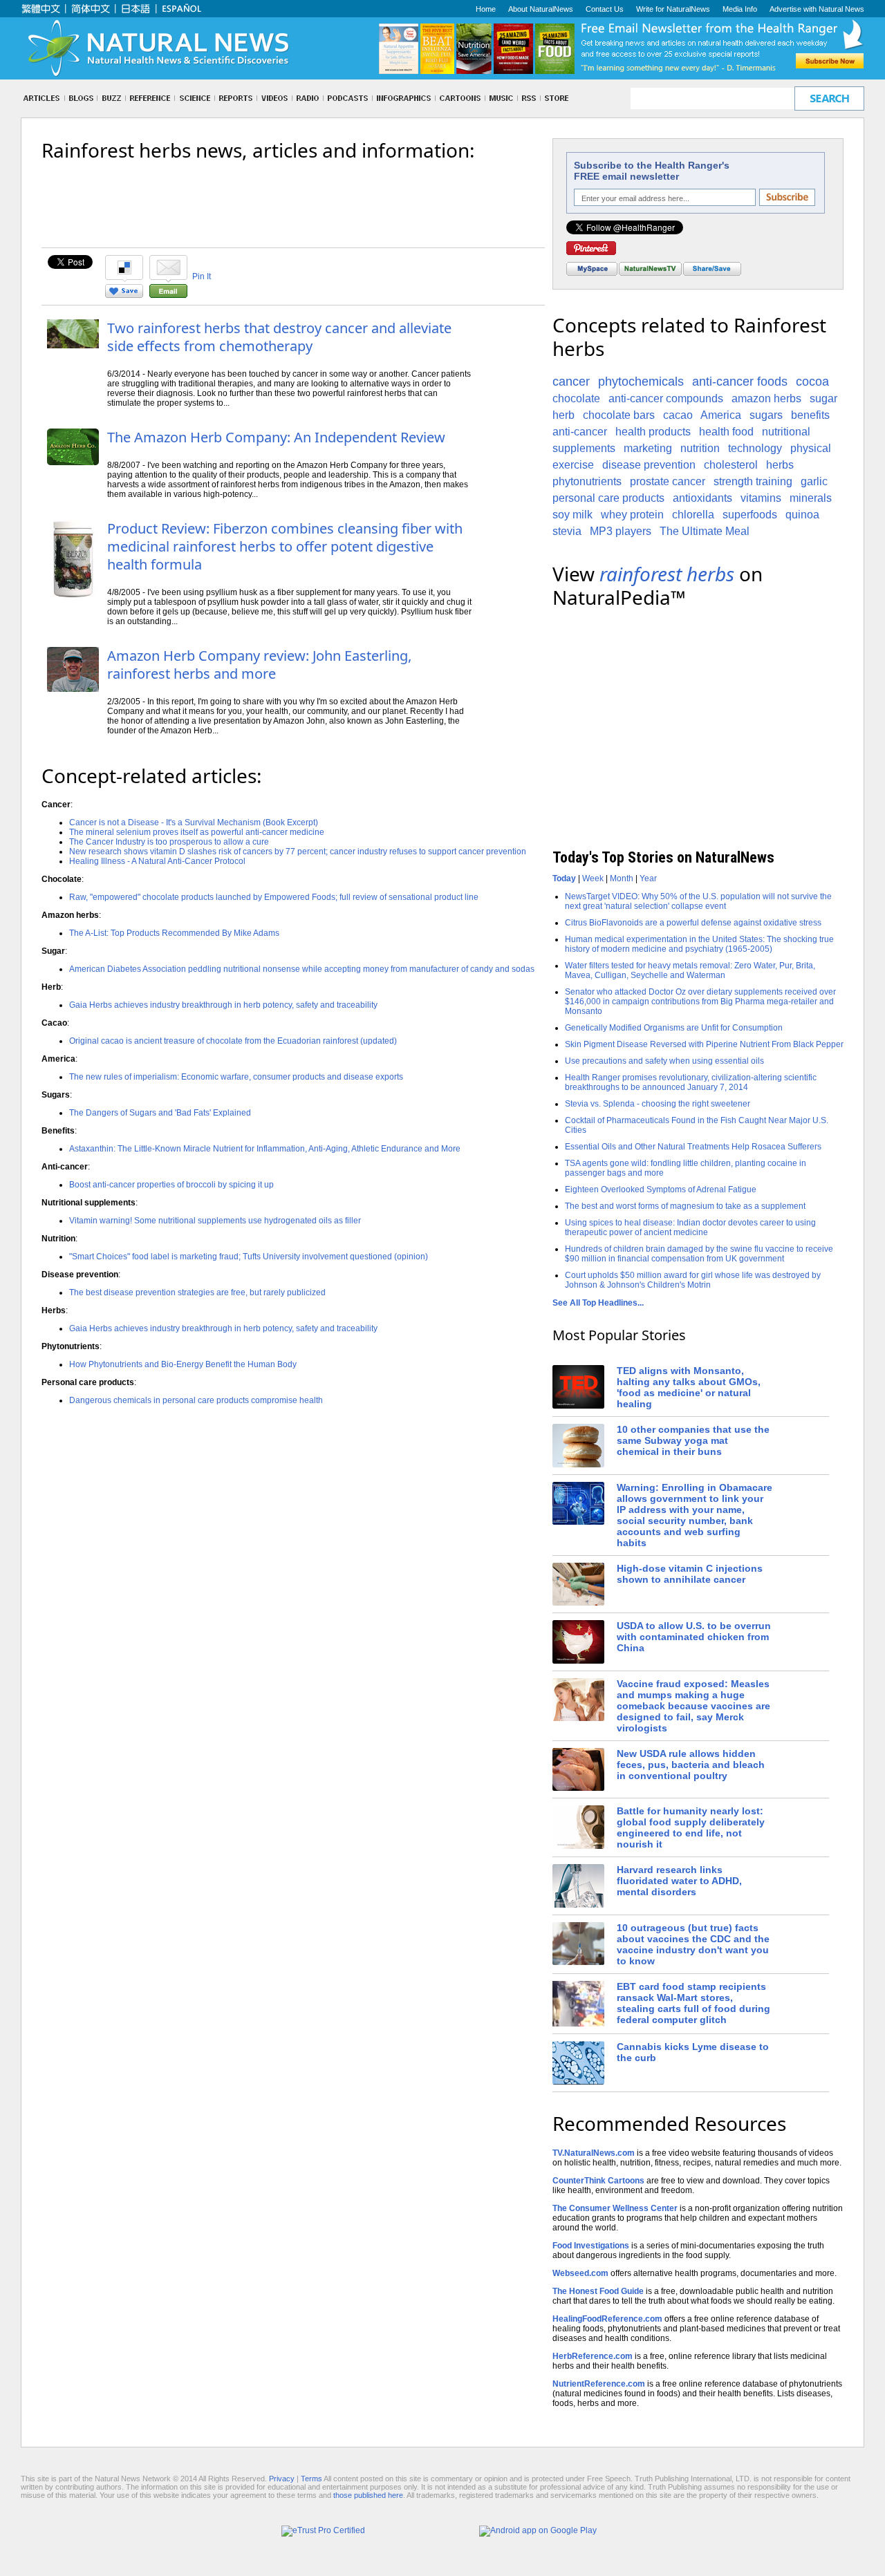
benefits (810, 415)
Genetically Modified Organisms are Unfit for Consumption (674, 1028)
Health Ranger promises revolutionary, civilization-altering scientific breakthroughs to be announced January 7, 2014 (691, 1082)
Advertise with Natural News (817, 9)
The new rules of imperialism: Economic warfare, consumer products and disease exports (236, 1077)
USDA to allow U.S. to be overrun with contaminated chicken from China (694, 1637)
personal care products (608, 498)
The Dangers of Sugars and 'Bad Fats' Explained (160, 1113)
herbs (780, 465)
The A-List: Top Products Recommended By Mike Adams (174, 933)
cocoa (812, 382)
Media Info (740, 9)
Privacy (282, 2479)
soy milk (572, 515)
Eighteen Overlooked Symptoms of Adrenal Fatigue (661, 1190)
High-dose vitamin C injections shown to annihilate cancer (690, 1574)
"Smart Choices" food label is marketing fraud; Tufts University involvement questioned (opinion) (249, 1257)
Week (593, 878)
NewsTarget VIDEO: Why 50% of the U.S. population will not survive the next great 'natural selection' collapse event (698, 901)
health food (726, 432)
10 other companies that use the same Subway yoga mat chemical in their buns (693, 1440)
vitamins (761, 498)
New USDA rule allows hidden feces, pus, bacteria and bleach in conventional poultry (691, 1765)
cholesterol (731, 465)
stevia (567, 531)
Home (486, 9)
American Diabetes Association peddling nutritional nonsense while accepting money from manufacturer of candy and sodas (302, 969)
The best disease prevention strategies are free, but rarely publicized (197, 1292)
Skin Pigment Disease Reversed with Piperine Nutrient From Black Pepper (704, 1044)
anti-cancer (580, 432)
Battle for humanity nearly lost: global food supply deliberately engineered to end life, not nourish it (691, 1827)
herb (563, 415)
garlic (814, 481)
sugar (823, 398)
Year (648, 878)
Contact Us (605, 9)
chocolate (576, 398)
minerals (811, 498)
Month (622, 878)
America (721, 415)
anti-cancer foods (740, 382)
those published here (368, 2495)
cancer (571, 382)
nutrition (700, 448)
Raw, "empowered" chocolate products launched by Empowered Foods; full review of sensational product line (274, 897)
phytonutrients (587, 481)
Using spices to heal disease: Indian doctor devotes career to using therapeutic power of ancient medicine (690, 1228)
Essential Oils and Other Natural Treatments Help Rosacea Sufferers (693, 1147)
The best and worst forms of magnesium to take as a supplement (685, 1206)
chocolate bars (619, 415)
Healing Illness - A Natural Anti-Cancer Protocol (157, 861)
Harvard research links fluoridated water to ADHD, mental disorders (679, 1881)
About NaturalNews (541, 9)
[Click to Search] (829, 98)
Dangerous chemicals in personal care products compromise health (196, 1400)
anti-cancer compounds (666, 398)
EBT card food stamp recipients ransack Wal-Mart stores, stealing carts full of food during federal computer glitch (693, 2003)
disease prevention (649, 465)
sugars (766, 415)
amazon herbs (766, 398)
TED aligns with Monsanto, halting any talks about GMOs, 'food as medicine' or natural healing (689, 1387)
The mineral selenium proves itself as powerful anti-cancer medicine (197, 832)
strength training (753, 481)
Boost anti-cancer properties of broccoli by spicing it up (171, 1185)
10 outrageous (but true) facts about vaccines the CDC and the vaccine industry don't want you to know (693, 1944)
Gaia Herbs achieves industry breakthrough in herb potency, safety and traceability (223, 1005)
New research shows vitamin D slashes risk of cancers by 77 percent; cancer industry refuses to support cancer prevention (298, 852)
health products (653, 432)
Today (564, 878)
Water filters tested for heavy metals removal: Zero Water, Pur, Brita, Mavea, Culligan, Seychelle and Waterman (690, 970)
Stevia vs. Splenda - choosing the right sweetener (658, 1104)
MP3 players (621, 531)
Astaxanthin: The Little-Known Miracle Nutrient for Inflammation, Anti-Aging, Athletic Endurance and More (265, 1149)
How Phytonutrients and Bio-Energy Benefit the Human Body (183, 1364)
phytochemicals (641, 382)
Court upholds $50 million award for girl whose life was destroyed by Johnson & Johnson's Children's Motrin (693, 1280)
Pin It (202, 276)
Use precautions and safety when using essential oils (664, 1061)
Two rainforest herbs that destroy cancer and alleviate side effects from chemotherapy (279, 337)
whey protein (632, 515)
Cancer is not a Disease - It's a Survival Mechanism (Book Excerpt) (194, 822)
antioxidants (702, 498)
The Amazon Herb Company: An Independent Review (276, 437)
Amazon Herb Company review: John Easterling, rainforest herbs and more (259, 665)
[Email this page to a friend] (168, 295)
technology (755, 448)
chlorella (693, 515)
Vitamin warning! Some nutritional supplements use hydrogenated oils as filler (215, 1221)
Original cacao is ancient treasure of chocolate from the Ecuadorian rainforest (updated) (233, 1041)
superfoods (750, 515)
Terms (311, 2479)
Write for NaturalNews (673, 9)
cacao (678, 415)
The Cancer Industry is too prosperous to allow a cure (169, 842)
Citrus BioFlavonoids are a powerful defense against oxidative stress (693, 923)
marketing (648, 448)
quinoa (802, 515)
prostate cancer (668, 481)
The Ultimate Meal (705, 531)
